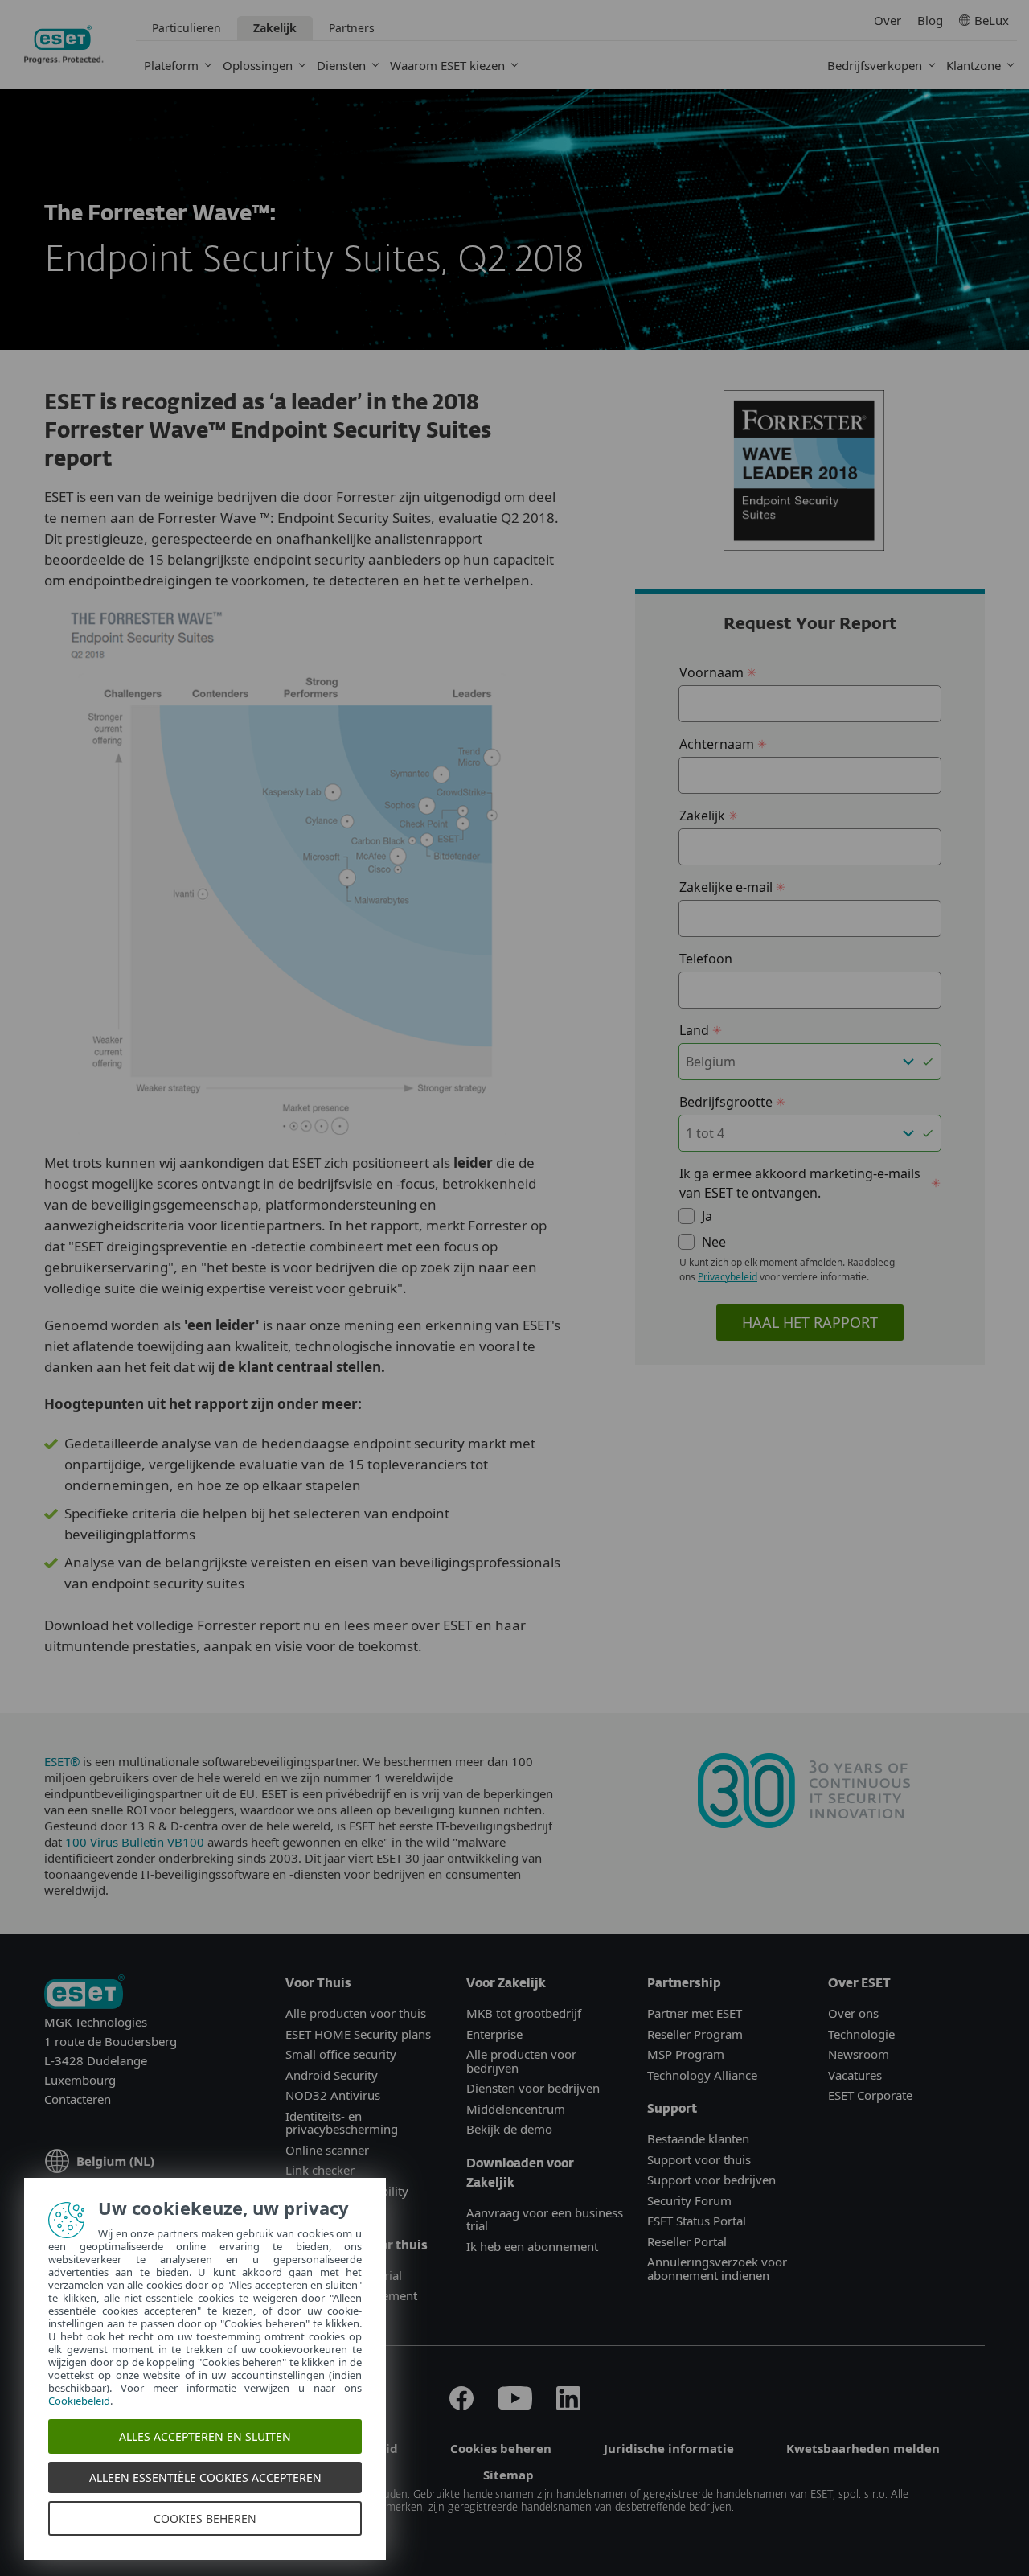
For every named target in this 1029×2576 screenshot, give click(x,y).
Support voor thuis (699, 2159)
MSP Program (686, 2054)
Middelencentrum (516, 2109)
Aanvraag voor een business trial (545, 2219)
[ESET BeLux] (84, 1993)
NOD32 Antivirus (333, 2095)
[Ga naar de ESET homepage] (64, 45)
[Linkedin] (568, 2405)
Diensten (341, 65)
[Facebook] (461, 2405)
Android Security (332, 2075)
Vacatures (855, 2075)
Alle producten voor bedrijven (521, 2061)
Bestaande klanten (698, 2138)
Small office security (341, 2054)
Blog (930, 20)
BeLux (992, 20)
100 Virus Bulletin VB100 (136, 1842)
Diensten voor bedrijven (533, 2088)
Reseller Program (695, 2034)
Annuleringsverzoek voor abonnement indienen (717, 2268)
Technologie (861, 2034)
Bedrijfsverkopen (875, 65)
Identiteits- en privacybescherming (342, 2123)
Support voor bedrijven (711, 2180)
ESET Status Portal (697, 2221)
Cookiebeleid (79, 2401)
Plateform (171, 65)
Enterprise (494, 2034)
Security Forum (689, 2200)
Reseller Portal (687, 2241)
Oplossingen (258, 65)
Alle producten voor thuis (356, 2013)
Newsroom (859, 2054)
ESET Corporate (870, 2095)
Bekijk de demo (509, 2129)
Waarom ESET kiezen (447, 65)
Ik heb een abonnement (532, 2246)
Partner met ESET (695, 2013)
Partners (352, 28)
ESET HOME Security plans (358, 2034)
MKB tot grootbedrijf (524, 2013)
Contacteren (78, 2099)
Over (888, 20)
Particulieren (187, 28)
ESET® (64, 1761)
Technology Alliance (702, 2075)
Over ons (853, 2013)
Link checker (320, 2170)
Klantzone (974, 65)
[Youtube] (515, 2405)
